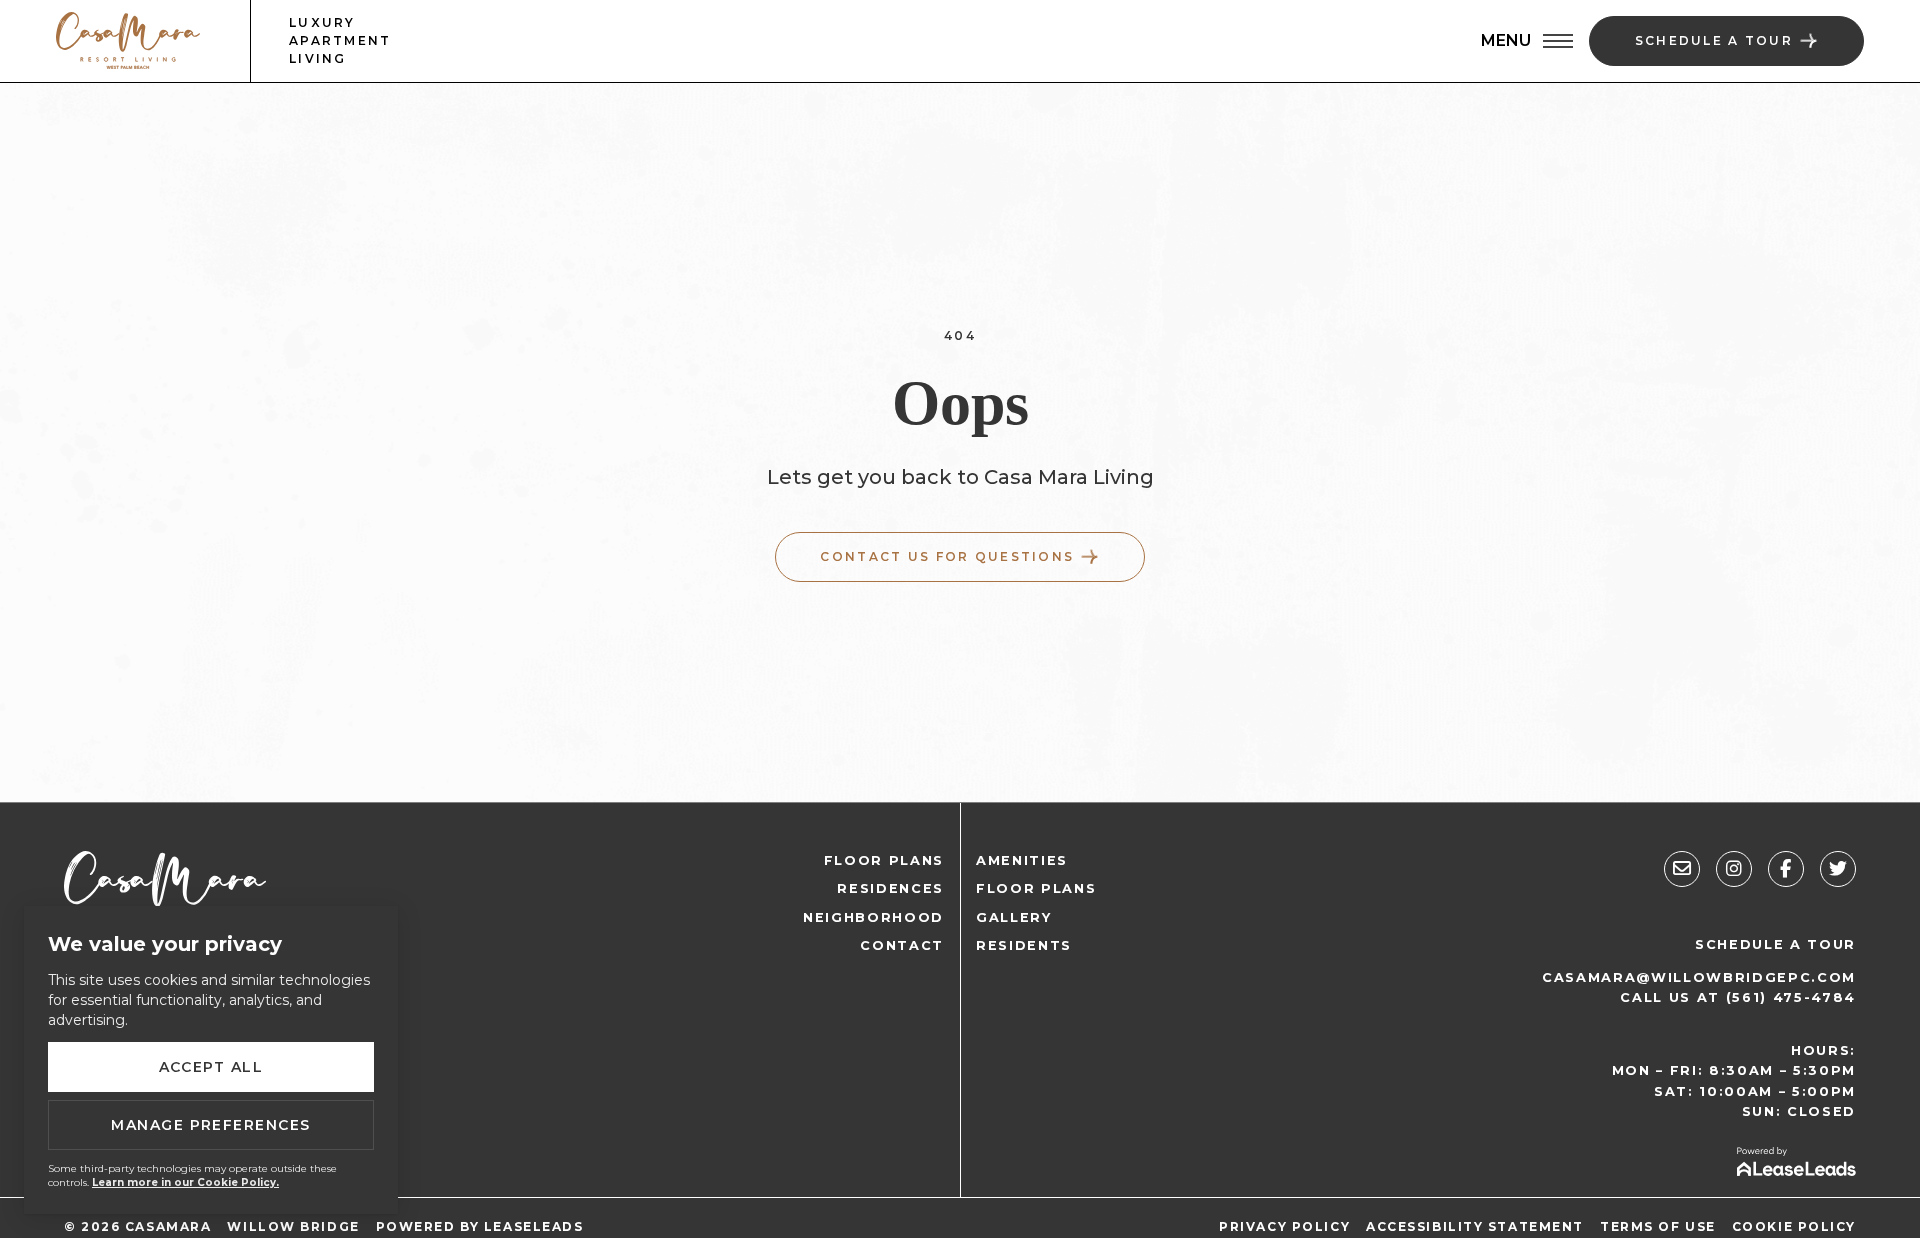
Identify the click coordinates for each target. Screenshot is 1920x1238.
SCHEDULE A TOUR (1775, 944)
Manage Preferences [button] (211, 1125)
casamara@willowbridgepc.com (1699, 977)
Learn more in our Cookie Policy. (185, 1182)
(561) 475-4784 (1791, 997)
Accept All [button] (211, 1067)
